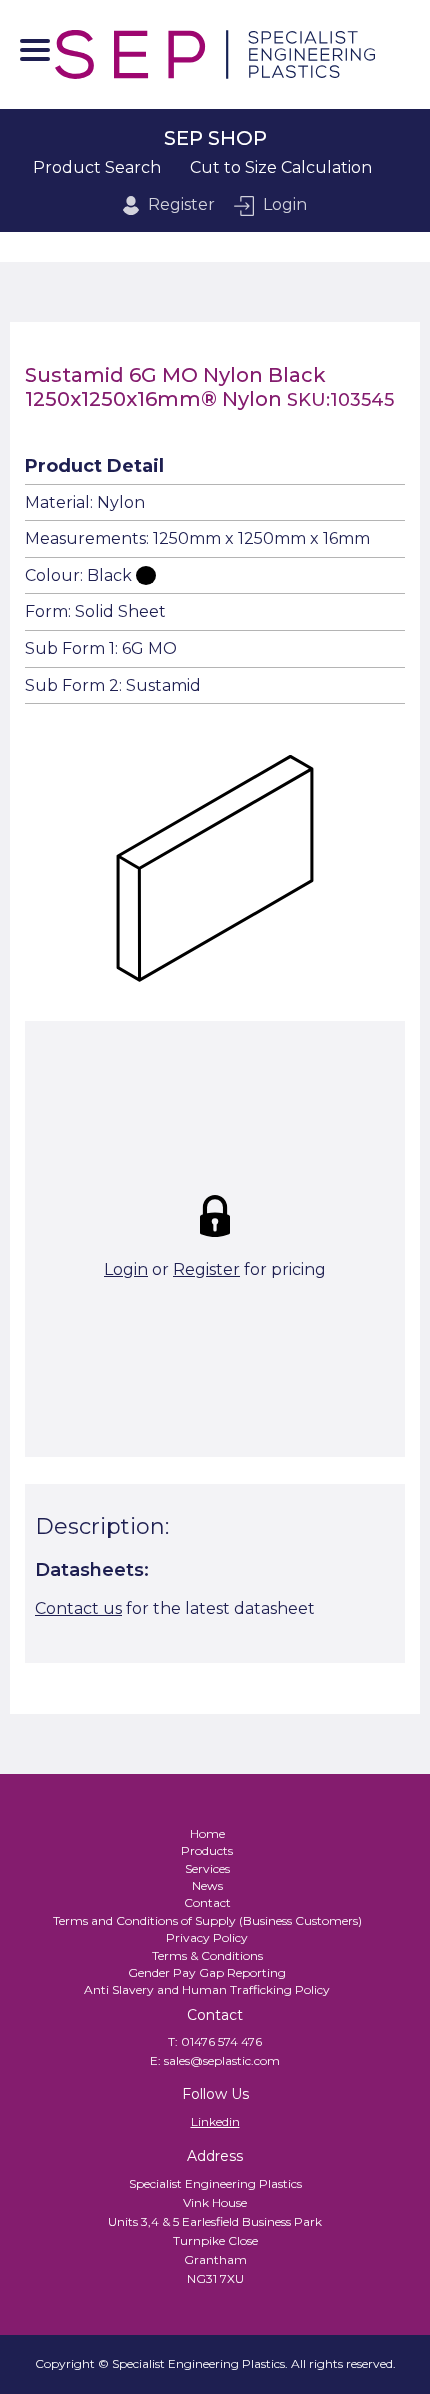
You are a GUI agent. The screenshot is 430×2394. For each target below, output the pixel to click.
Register (181, 204)
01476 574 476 (221, 2041)
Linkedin (215, 2121)
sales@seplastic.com (222, 2060)
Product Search (97, 167)
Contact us (78, 1608)
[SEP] (215, 54)
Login (285, 204)
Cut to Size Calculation (281, 167)
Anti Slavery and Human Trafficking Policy (207, 1989)
